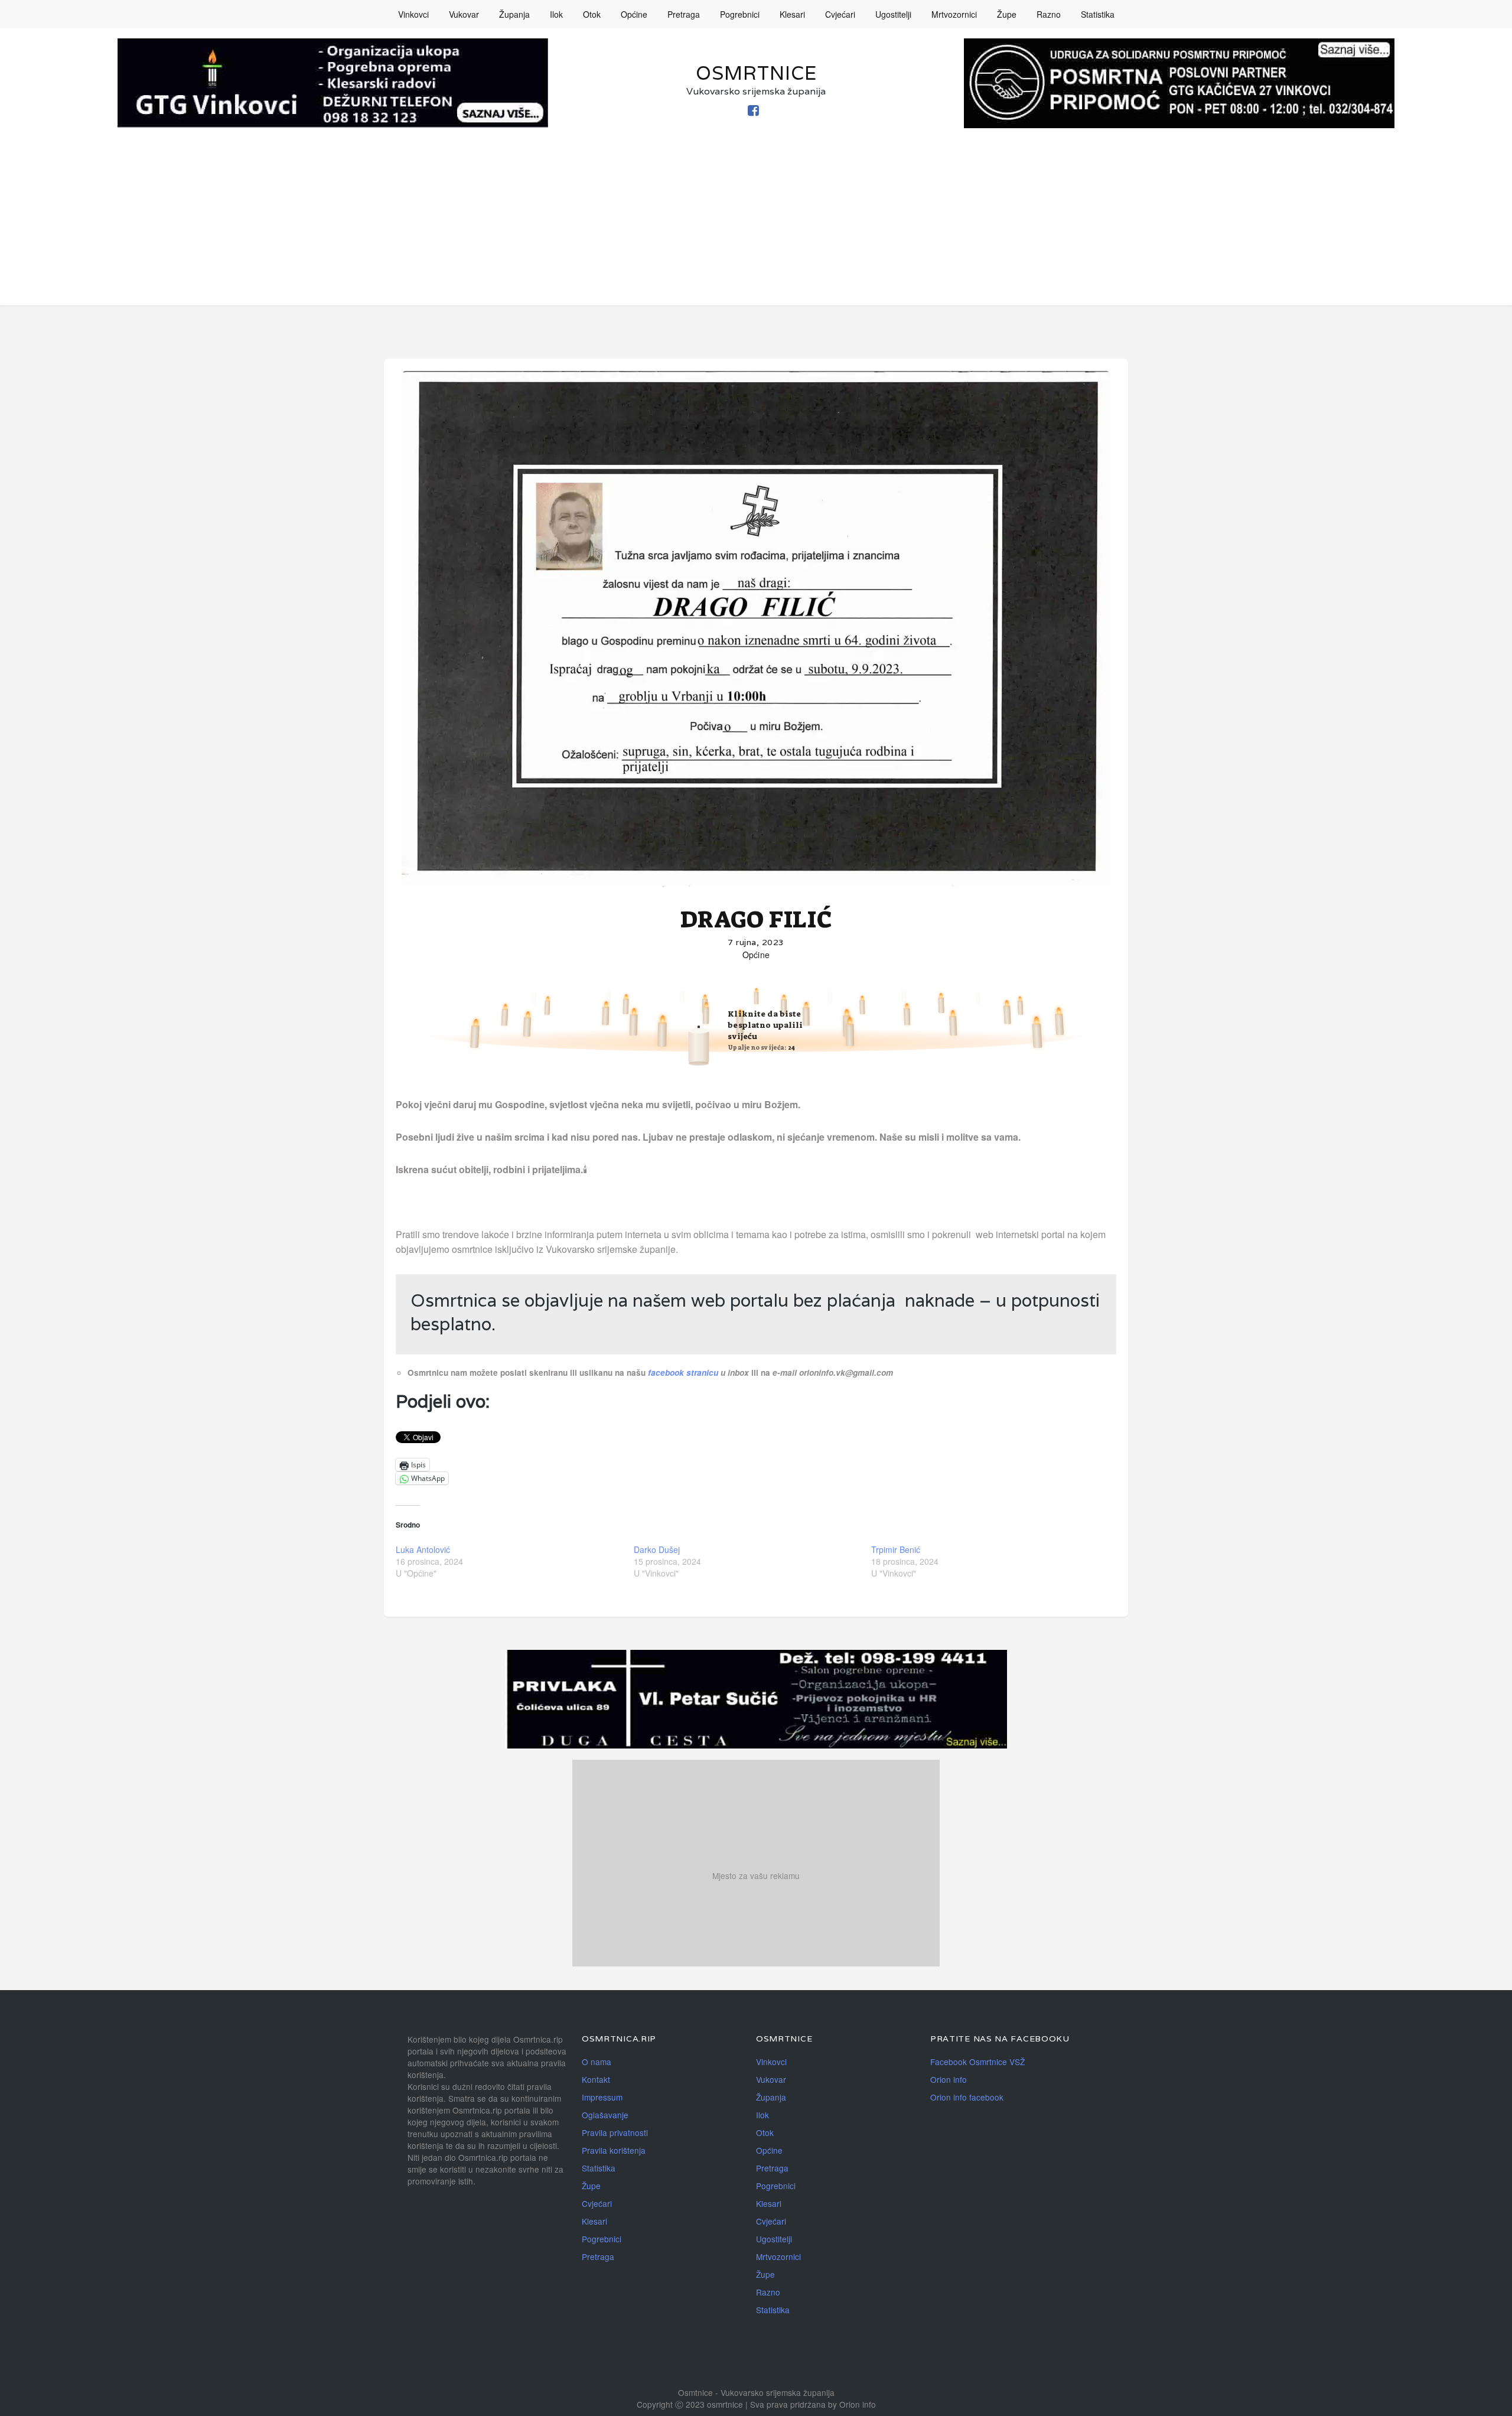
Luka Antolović (423, 1549)
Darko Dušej (657, 1549)
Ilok (556, 14)
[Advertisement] (756, 223)
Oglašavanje (605, 2115)
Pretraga (684, 14)
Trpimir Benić (896, 1549)
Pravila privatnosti (615, 2132)
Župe (1007, 14)
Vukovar (464, 14)
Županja (514, 14)
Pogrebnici (740, 14)
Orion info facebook (967, 2097)
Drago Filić (756, 920)
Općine (634, 14)
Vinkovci (413, 14)
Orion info (949, 2079)
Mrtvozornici (954, 14)
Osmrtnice (756, 73)
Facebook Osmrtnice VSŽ (977, 2062)
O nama (597, 2062)
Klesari (792, 14)
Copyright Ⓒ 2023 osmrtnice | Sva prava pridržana (732, 2404)
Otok (592, 14)
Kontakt (596, 2079)
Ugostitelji (893, 14)
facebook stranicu (684, 1373)
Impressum (602, 2097)
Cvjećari (840, 14)
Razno (1049, 14)
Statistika (1098, 14)
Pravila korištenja (614, 2150)
